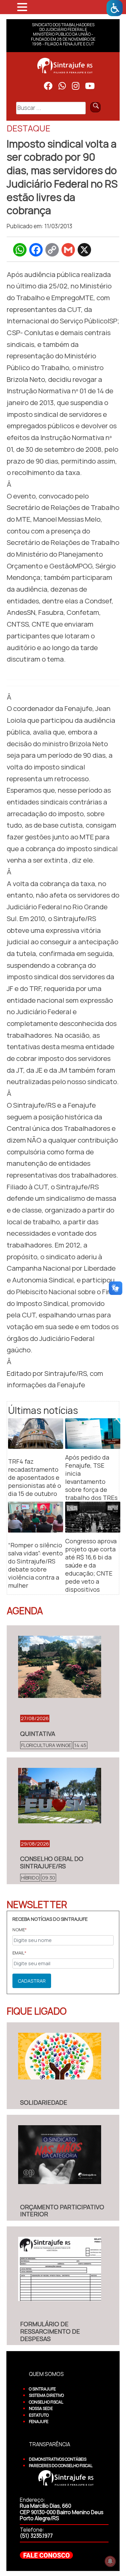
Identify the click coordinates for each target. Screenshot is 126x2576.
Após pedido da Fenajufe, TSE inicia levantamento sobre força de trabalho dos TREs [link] (91, 1477)
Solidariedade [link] (44, 2102)
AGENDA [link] (25, 1611)
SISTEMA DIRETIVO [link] (46, 2395)
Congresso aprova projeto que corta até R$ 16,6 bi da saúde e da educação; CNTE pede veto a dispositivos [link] (91, 1565)
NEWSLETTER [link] (37, 1904)
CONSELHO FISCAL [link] (46, 2402)
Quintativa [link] (38, 1734)
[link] (115, 8)
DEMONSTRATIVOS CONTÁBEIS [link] (58, 2459)
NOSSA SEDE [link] (41, 2408)
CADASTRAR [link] (32, 1981)
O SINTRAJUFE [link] (42, 2389)
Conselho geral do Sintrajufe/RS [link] (52, 1862)
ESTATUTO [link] (39, 2415)
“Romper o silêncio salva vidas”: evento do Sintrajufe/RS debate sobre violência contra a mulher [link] (35, 1565)
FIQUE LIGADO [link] (37, 2011)
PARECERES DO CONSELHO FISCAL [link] (61, 2466)
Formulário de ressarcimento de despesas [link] (50, 2331)
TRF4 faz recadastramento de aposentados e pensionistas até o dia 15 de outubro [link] (35, 1477)
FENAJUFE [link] (39, 2422)
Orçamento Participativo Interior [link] (62, 2211)
